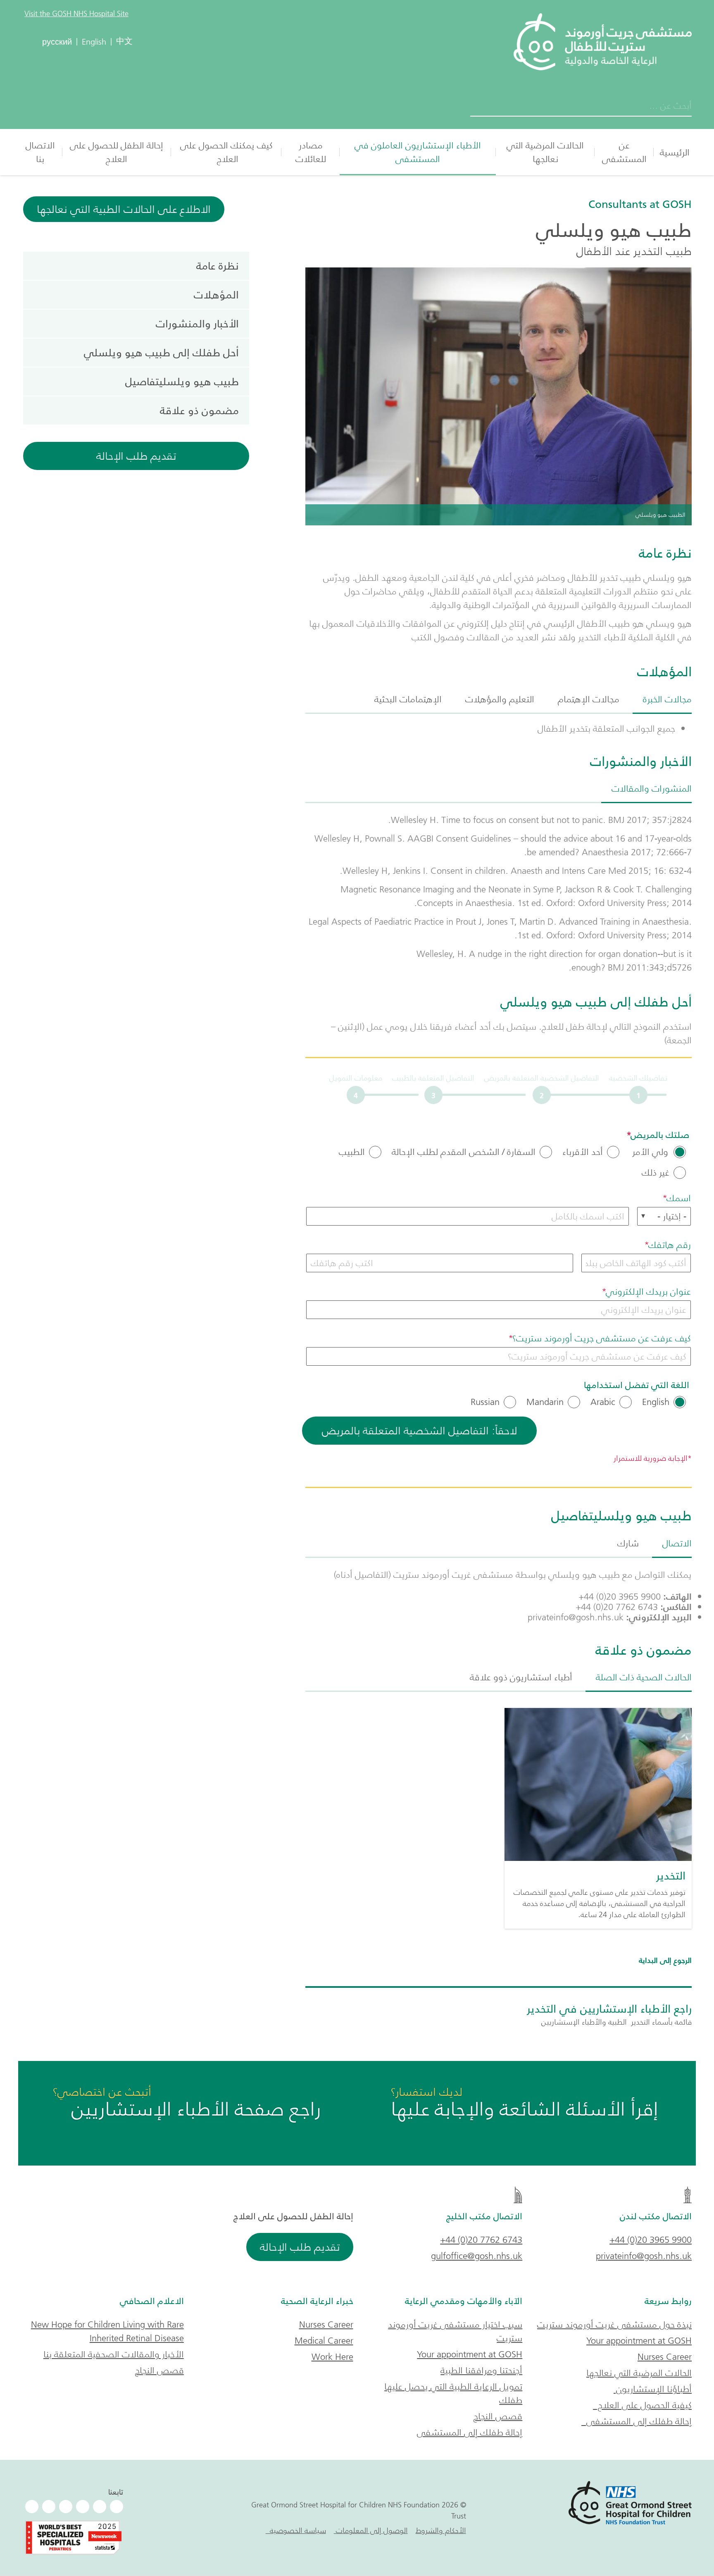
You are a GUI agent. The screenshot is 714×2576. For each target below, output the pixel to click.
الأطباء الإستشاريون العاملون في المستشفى (418, 152)
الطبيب (352, 1152)
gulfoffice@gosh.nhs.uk (477, 2256)
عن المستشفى (624, 152)
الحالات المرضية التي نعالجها (545, 152)
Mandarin (545, 1402)
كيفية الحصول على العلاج (642, 2405)
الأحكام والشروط (441, 2531)
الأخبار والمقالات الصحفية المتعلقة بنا (114, 2354)
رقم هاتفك (670, 1245)
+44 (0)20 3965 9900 (651, 2240)
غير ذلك (656, 1173)
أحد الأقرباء (583, 1152)
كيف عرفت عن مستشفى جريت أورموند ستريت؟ (602, 1338)
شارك (628, 1543)
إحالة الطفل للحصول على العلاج (117, 152)
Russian (485, 1402)
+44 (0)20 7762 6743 (481, 2240)
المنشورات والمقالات (652, 788)
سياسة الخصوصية (296, 2531)
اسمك (679, 1198)
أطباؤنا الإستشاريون (653, 2389)
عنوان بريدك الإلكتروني (648, 1292)
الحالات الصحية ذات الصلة (644, 1677)
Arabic (603, 1402)
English (656, 1402)
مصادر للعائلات (311, 152)
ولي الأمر (650, 1152)
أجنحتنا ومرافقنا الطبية (481, 2370)
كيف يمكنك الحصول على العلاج (226, 152)
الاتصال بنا (40, 152)
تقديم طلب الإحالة (136, 456)
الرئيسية (675, 152)
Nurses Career (665, 2357)
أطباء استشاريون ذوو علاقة (521, 1677)
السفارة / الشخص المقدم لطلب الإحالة (464, 1152)
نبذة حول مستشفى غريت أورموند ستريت (614, 2324)
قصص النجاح (498, 2416)
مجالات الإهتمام (589, 699)
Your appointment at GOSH (639, 2341)
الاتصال (677, 1543)
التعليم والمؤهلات (500, 699)
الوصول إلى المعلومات (371, 2531)
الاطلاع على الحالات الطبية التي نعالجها (124, 209)
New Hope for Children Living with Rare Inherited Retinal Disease (107, 2331)
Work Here (332, 2357)
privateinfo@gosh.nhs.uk (644, 2256)
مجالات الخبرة (667, 699)
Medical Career (324, 2341)
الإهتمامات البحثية (408, 699)
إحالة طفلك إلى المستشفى (637, 2421)
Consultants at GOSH (640, 204)
